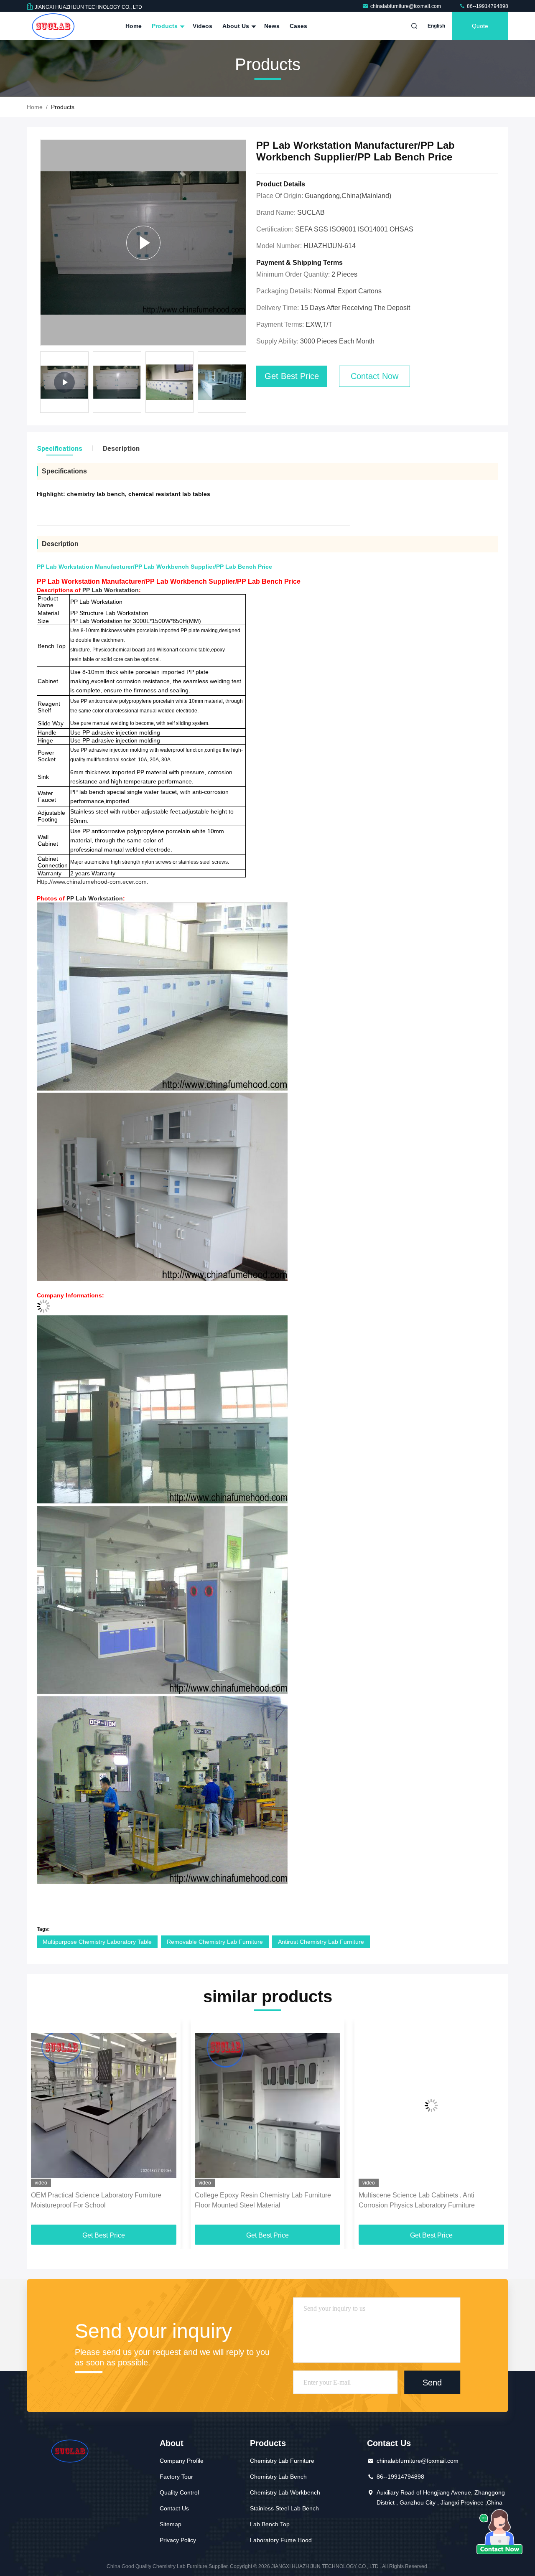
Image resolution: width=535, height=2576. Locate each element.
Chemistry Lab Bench (278, 2477)
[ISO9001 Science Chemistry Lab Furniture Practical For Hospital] (431, 2105)
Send (432, 2382)
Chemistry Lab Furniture (282, 2461)
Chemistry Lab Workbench (285, 2492)
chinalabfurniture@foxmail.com (406, 6)
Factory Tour (176, 2477)
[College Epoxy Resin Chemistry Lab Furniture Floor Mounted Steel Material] (104, 2105)
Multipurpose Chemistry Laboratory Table (97, 1942)
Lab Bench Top (270, 2524)
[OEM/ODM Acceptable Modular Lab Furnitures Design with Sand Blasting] (143, 243)
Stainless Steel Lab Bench (284, 2508)
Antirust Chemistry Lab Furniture (321, 1942)
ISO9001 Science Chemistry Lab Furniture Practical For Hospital (421, 2200)
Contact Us (174, 2508)
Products (166, 26)
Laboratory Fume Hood (281, 2540)
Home (134, 26)
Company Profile (182, 2461)
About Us (237, 26)
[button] (245, 384)
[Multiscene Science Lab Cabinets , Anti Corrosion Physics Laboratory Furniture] (267, 2105)
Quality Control (179, 2492)
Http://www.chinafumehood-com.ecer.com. (93, 882)
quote (480, 26)
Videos (203, 26)
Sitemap (171, 2524)
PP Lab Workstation (111, 590)
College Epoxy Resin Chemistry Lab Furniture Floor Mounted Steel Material (99, 2200)
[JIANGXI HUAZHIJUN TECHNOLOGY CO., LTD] (53, 26)
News (272, 26)
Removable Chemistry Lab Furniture (215, 1942)
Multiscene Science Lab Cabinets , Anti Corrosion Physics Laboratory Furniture (253, 2200)
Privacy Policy (178, 2540)
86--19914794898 (487, 6)
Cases (298, 26)
